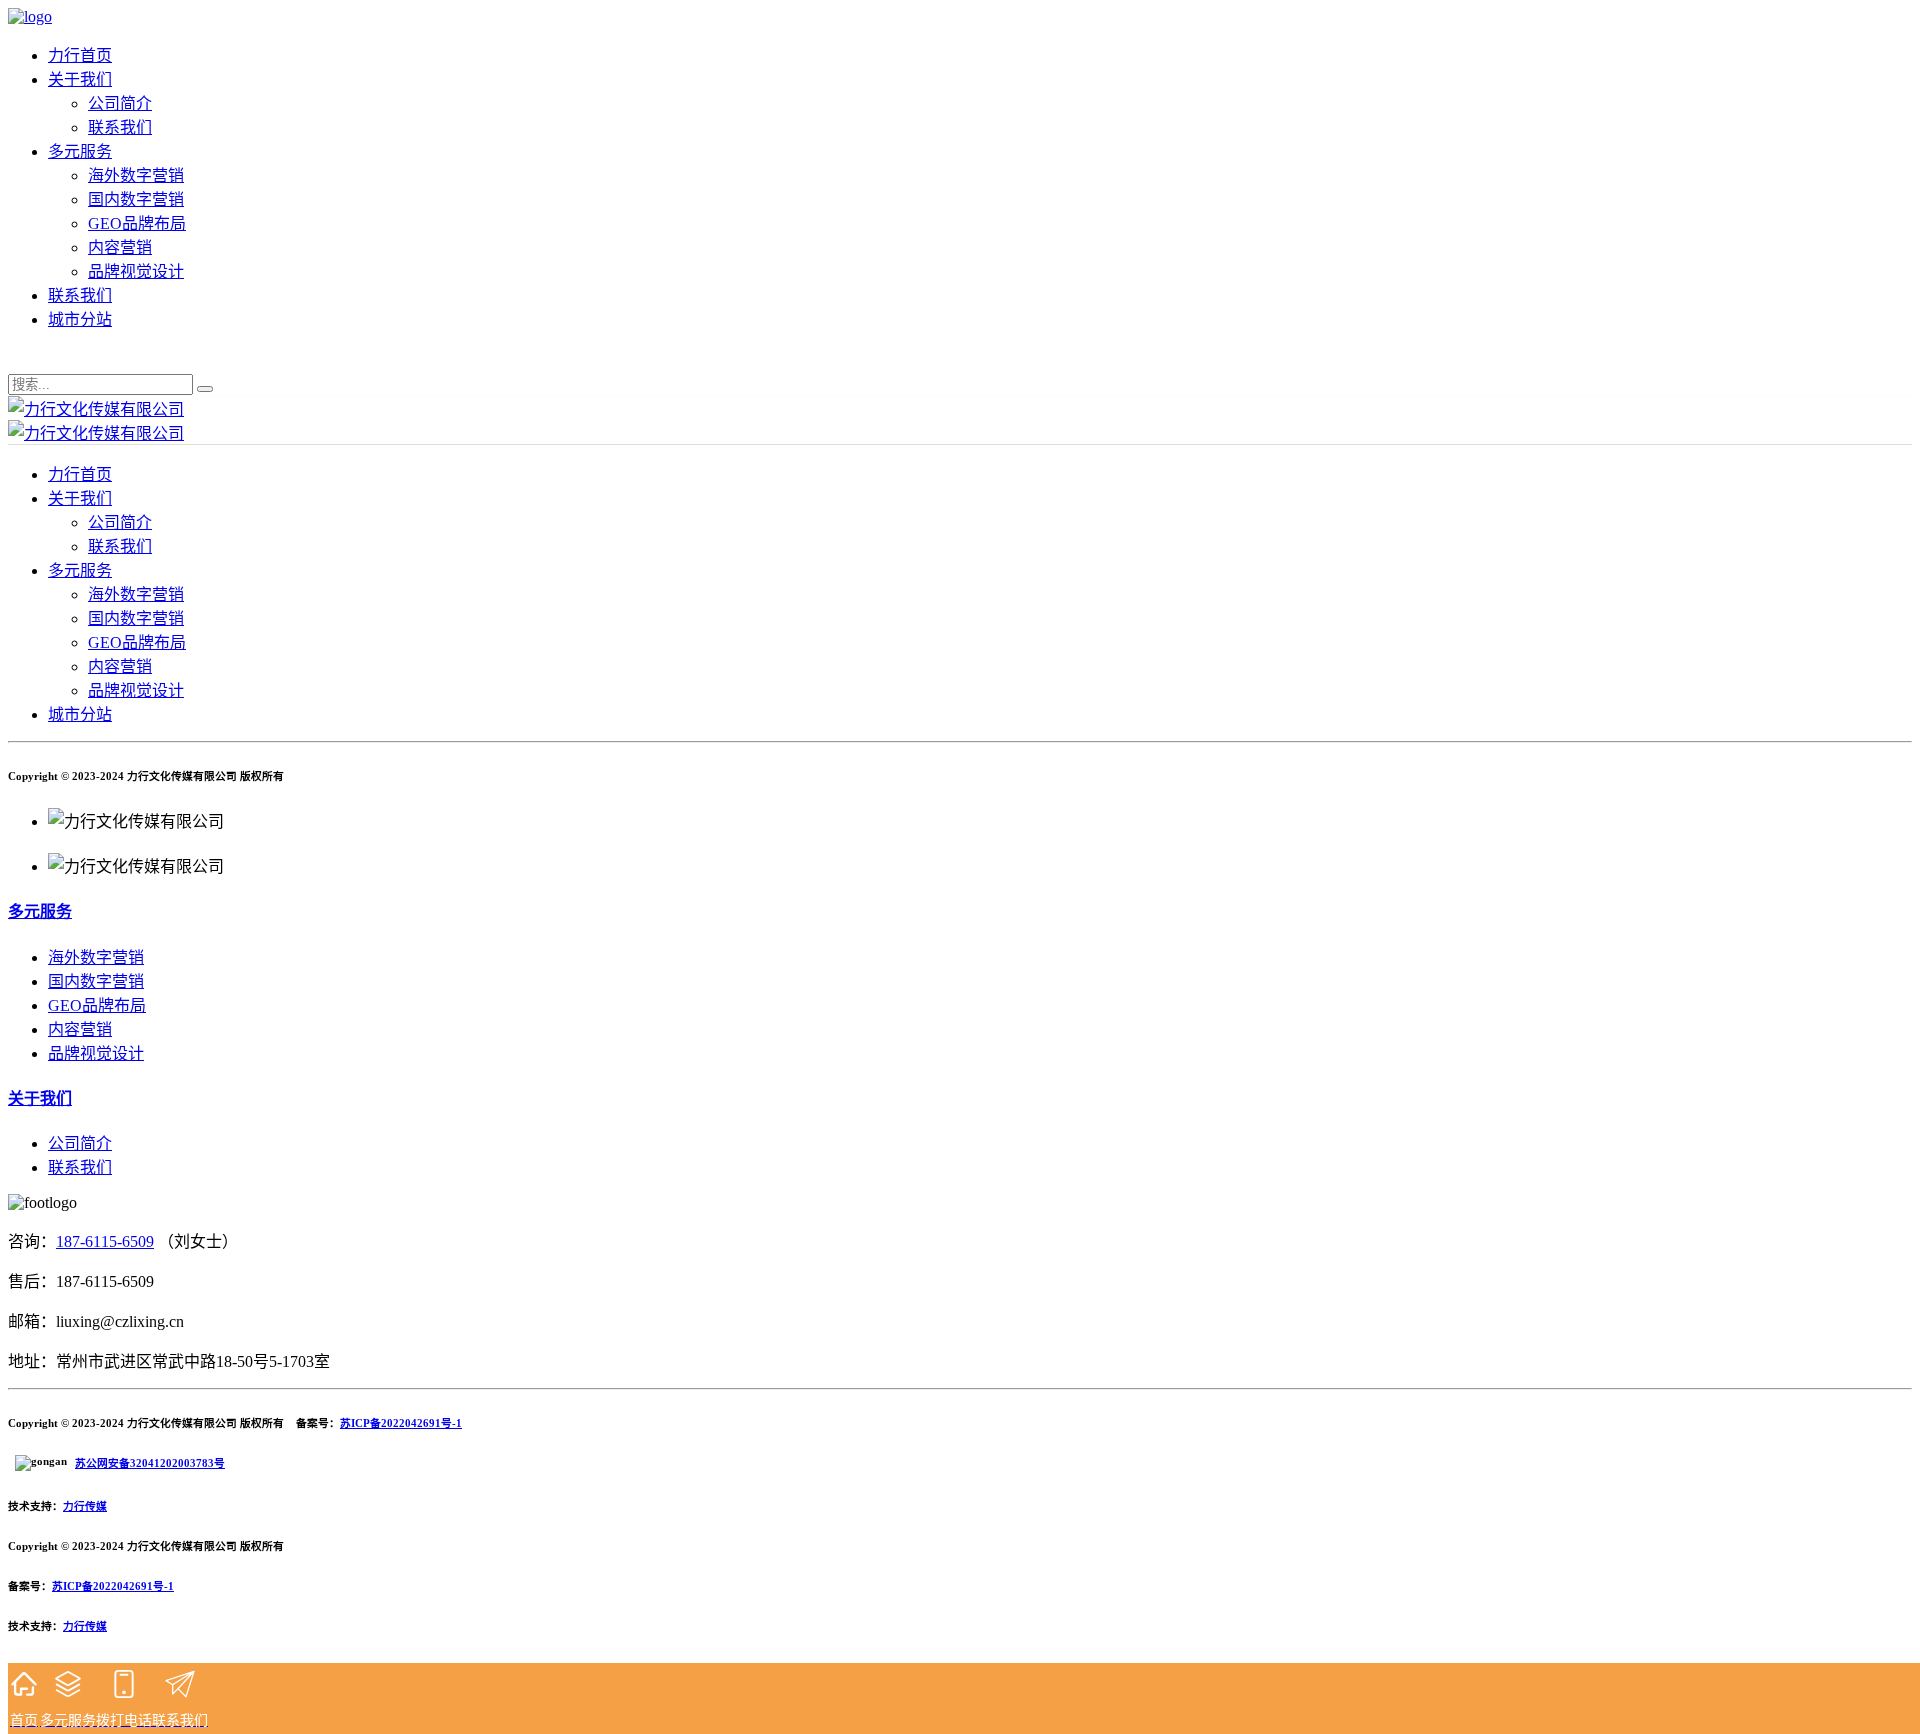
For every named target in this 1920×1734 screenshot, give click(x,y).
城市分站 (80, 319)
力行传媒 (85, 1506)
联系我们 (120, 127)
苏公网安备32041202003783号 (150, 1463)
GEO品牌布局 (137, 223)
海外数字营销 (136, 175)
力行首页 (80, 55)
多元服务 (80, 151)
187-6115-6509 (105, 1241)
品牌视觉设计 (136, 271)
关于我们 (80, 79)
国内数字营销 (136, 199)
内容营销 (120, 247)
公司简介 (120, 103)
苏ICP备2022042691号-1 (401, 1423)
